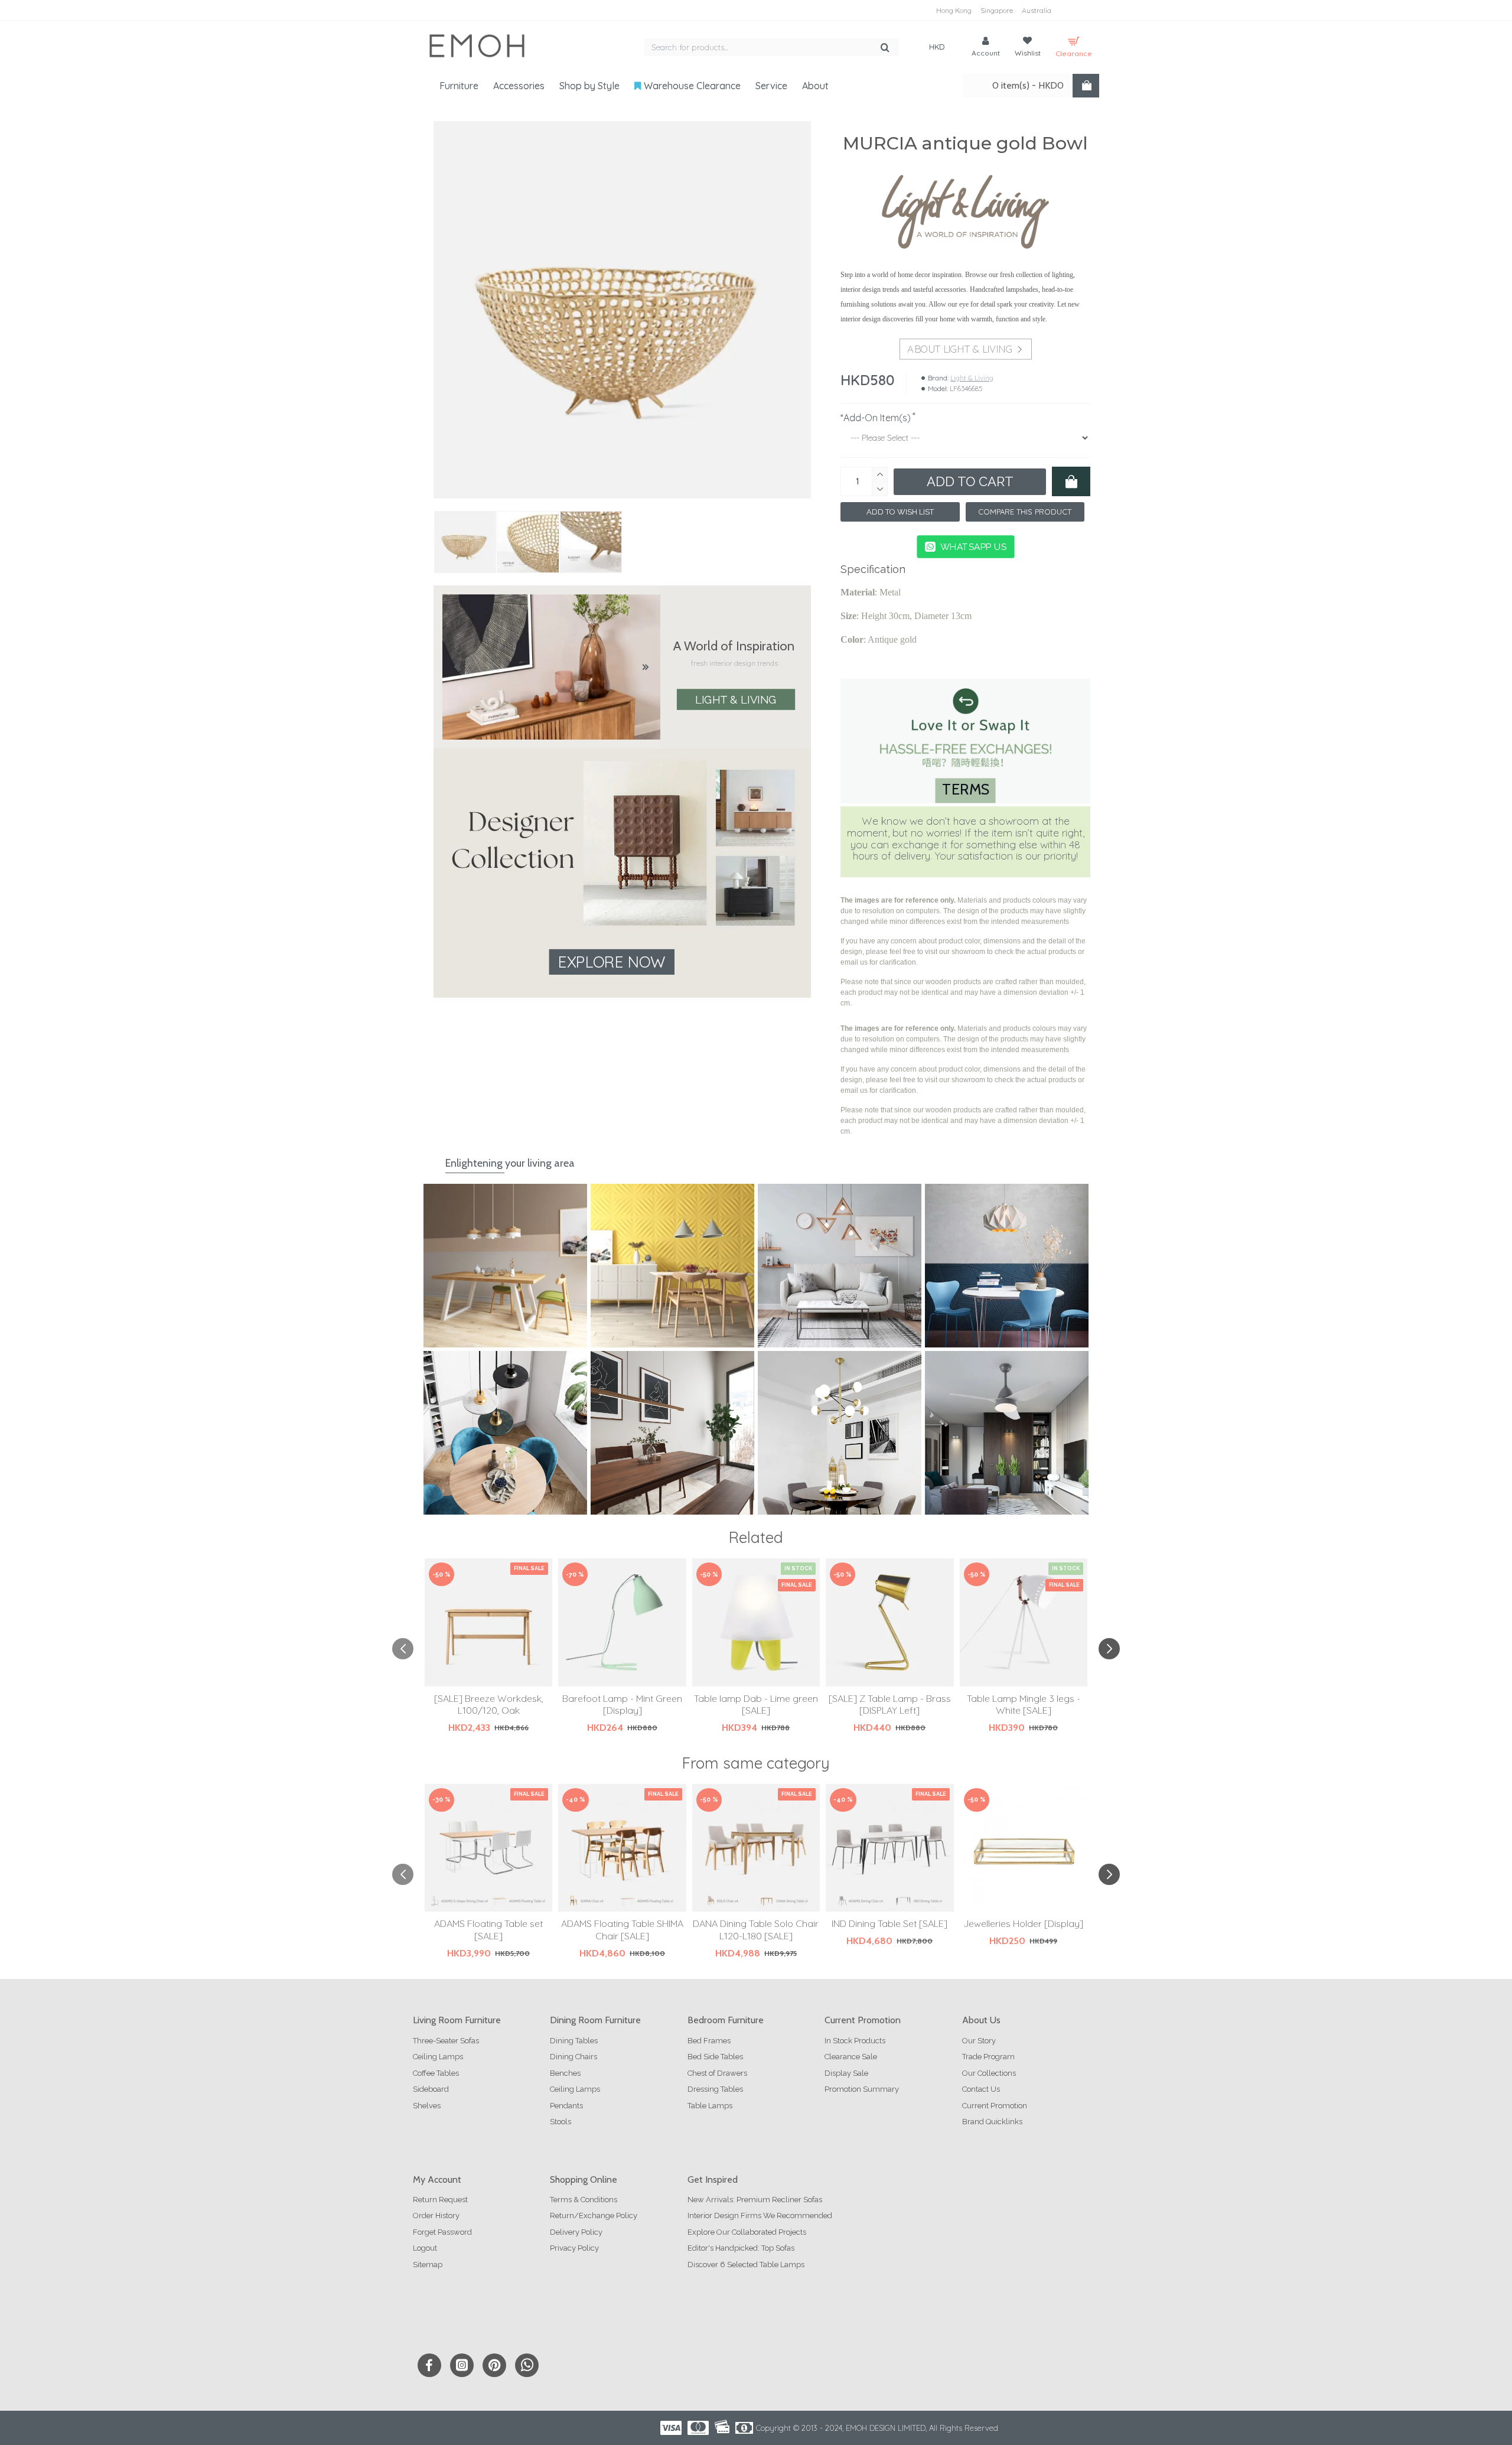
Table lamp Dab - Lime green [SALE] (756, 1705)
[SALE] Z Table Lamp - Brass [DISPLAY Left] (890, 1705)
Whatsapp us (973, 546)
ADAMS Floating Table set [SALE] (488, 1930)
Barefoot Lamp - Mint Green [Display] (622, 1705)
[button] (403, 1649)
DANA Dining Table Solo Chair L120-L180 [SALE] (756, 1930)
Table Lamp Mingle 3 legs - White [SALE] (1024, 1705)
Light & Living (735, 699)
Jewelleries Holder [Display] (1023, 1923)
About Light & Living (959, 349)
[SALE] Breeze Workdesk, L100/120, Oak (489, 1705)
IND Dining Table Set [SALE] (889, 1923)
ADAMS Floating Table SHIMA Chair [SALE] (622, 1930)
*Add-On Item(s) (876, 418)
